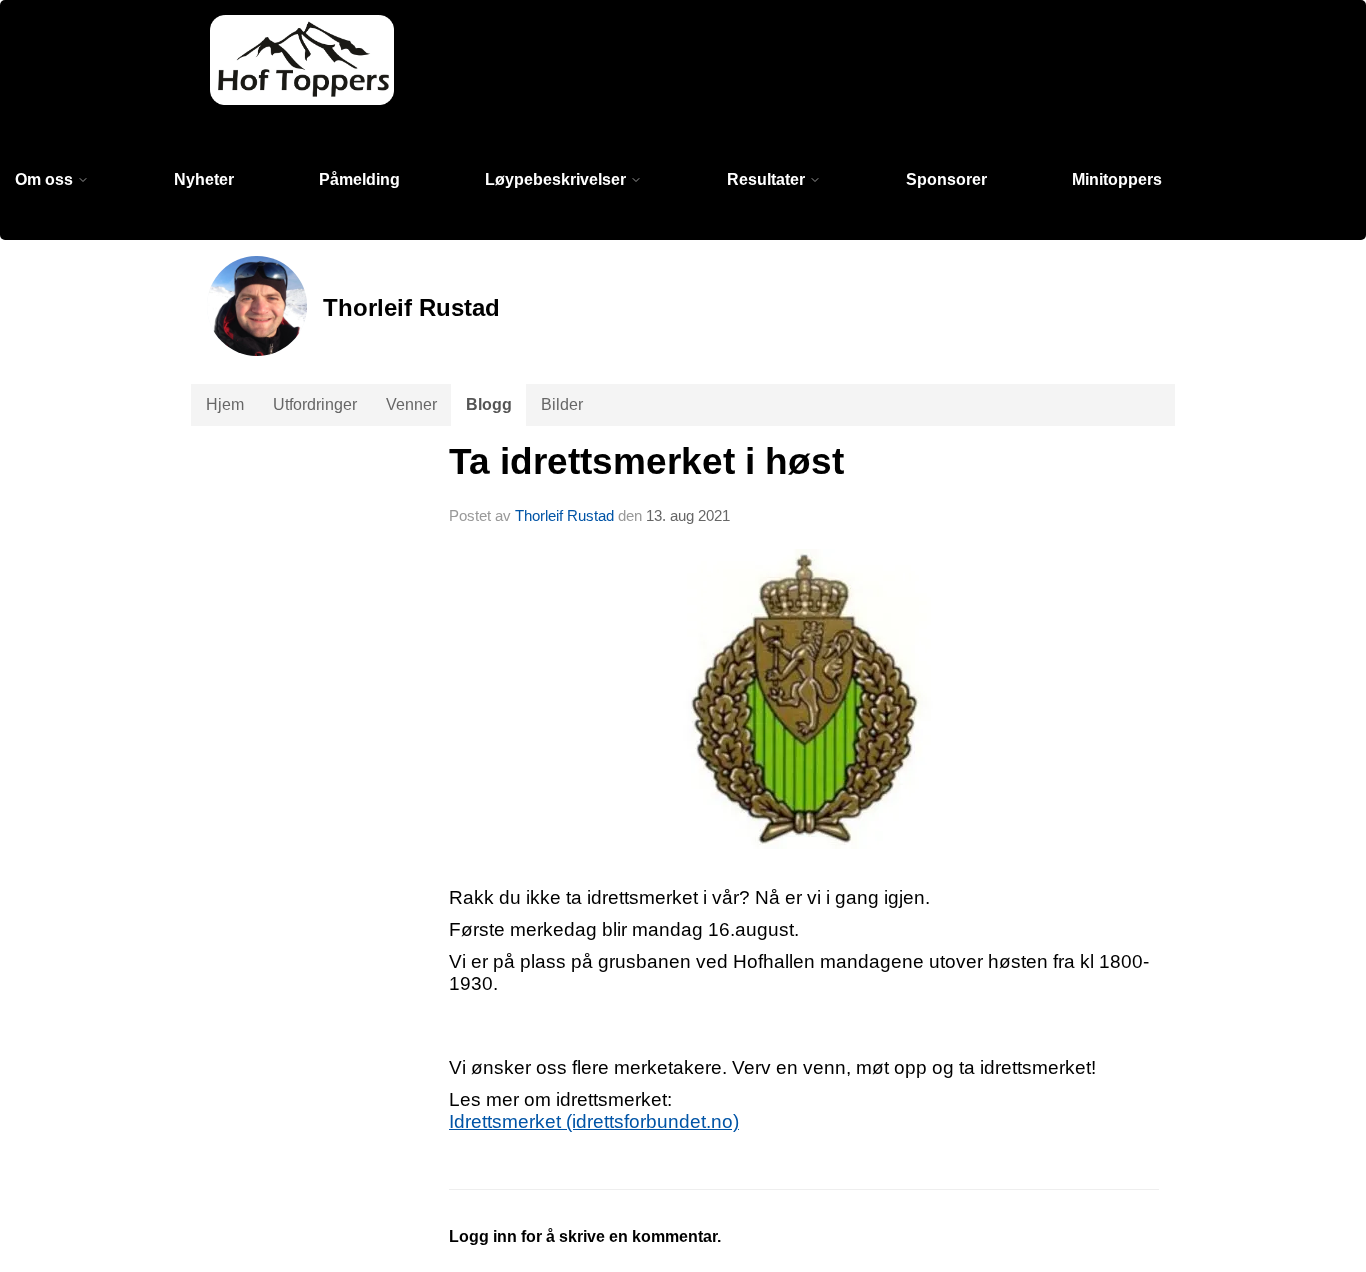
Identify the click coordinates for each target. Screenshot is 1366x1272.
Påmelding (359, 179)
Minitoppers (1117, 179)
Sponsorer (946, 179)
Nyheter (204, 179)
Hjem (225, 404)
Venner (411, 404)
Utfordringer (315, 404)
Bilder (562, 404)
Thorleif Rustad (564, 515)
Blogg (489, 404)
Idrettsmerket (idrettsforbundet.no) (594, 1121)
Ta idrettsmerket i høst (646, 461)
